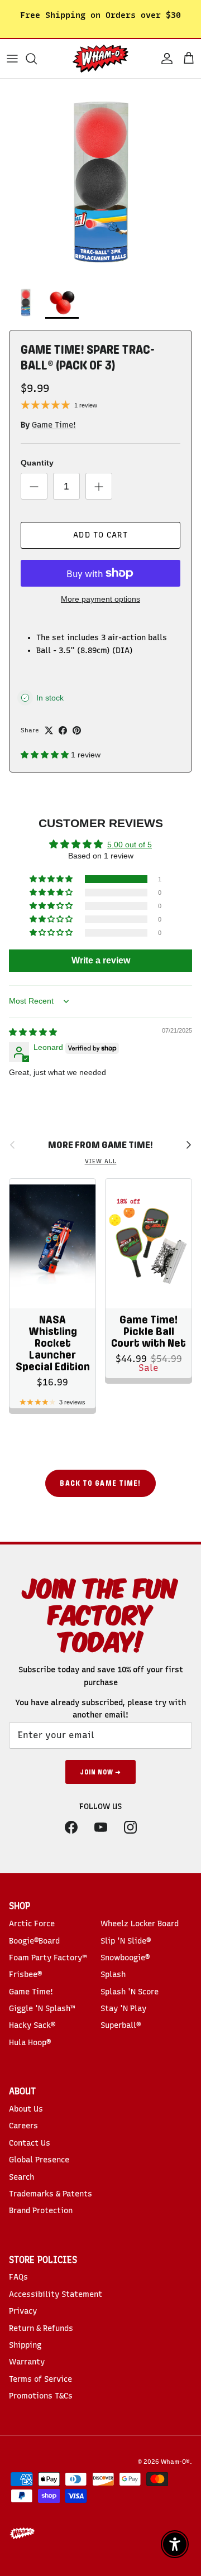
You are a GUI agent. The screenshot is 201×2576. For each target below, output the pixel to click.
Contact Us (30, 2143)
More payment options (100, 599)
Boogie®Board (34, 1941)
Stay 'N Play (123, 2009)
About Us (26, 2109)
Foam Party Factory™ (48, 1958)
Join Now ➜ (100, 1772)
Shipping (25, 2345)
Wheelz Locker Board (140, 1924)
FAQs (18, 2277)
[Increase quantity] (99, 486)
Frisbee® (25, 1975)
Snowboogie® (125, 1958)
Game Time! (54, 425)
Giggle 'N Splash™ (42, 2009)
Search (21, 2177)
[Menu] (12, 59)
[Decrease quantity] (34, 486)
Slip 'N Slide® (126, 1941)
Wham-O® (175, 2462)
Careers (23, 2126)
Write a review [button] (101, 960)
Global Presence (39, 2160)
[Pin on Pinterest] (77, 730)
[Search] (37, 59)
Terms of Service (40, 2379)
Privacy (23, 2311)
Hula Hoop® (30, 2043)
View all (101, 1161)
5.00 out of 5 (130, 845)
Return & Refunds (41, 2328)
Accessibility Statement (56, 2294)
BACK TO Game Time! (100, 1483)
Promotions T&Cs (41, 2396)
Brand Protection (41, 2211)
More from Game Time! (100, 1145)
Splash (113, 1975)
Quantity (37, 463)
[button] (46, 755)
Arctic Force (32, 1924)
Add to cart (100, 535)
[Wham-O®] (100, 59)
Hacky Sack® (32, 2025)
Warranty (27, 2362)
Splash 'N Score (130, 1992)
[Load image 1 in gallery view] (100, 179)
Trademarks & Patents (51, 2194)
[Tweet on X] (49, 730)
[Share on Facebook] (63, 730)
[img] (33, 1032)
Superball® (121, 2025)
